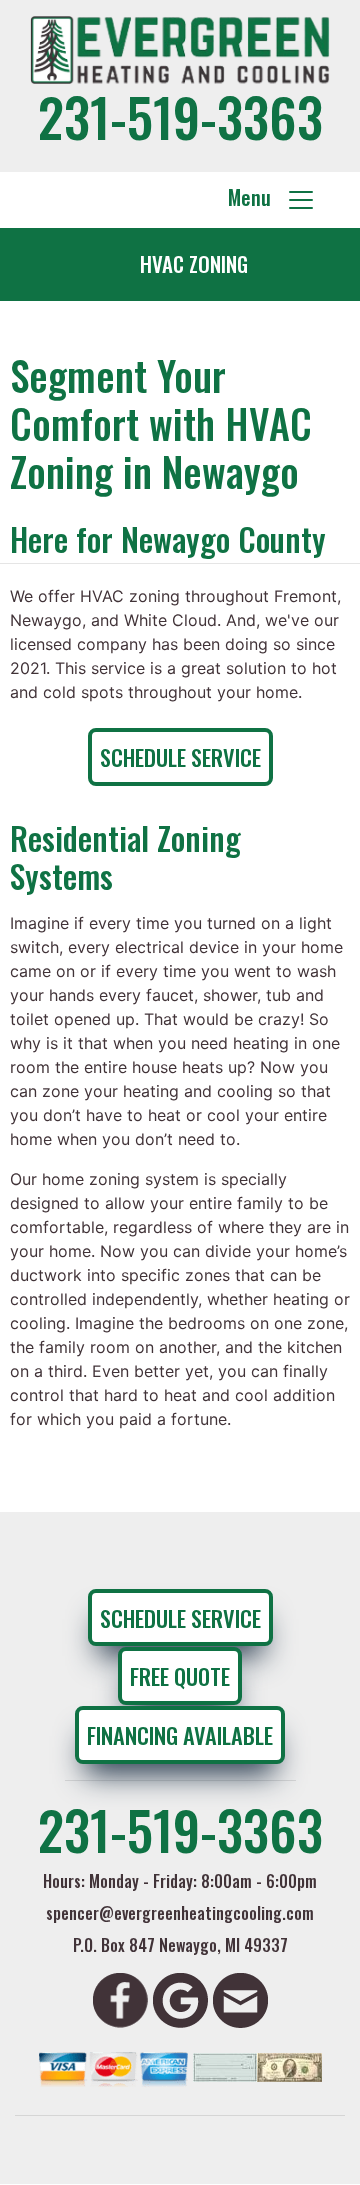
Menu (257, 197)
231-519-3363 (180, 115)
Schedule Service (180, 756)
